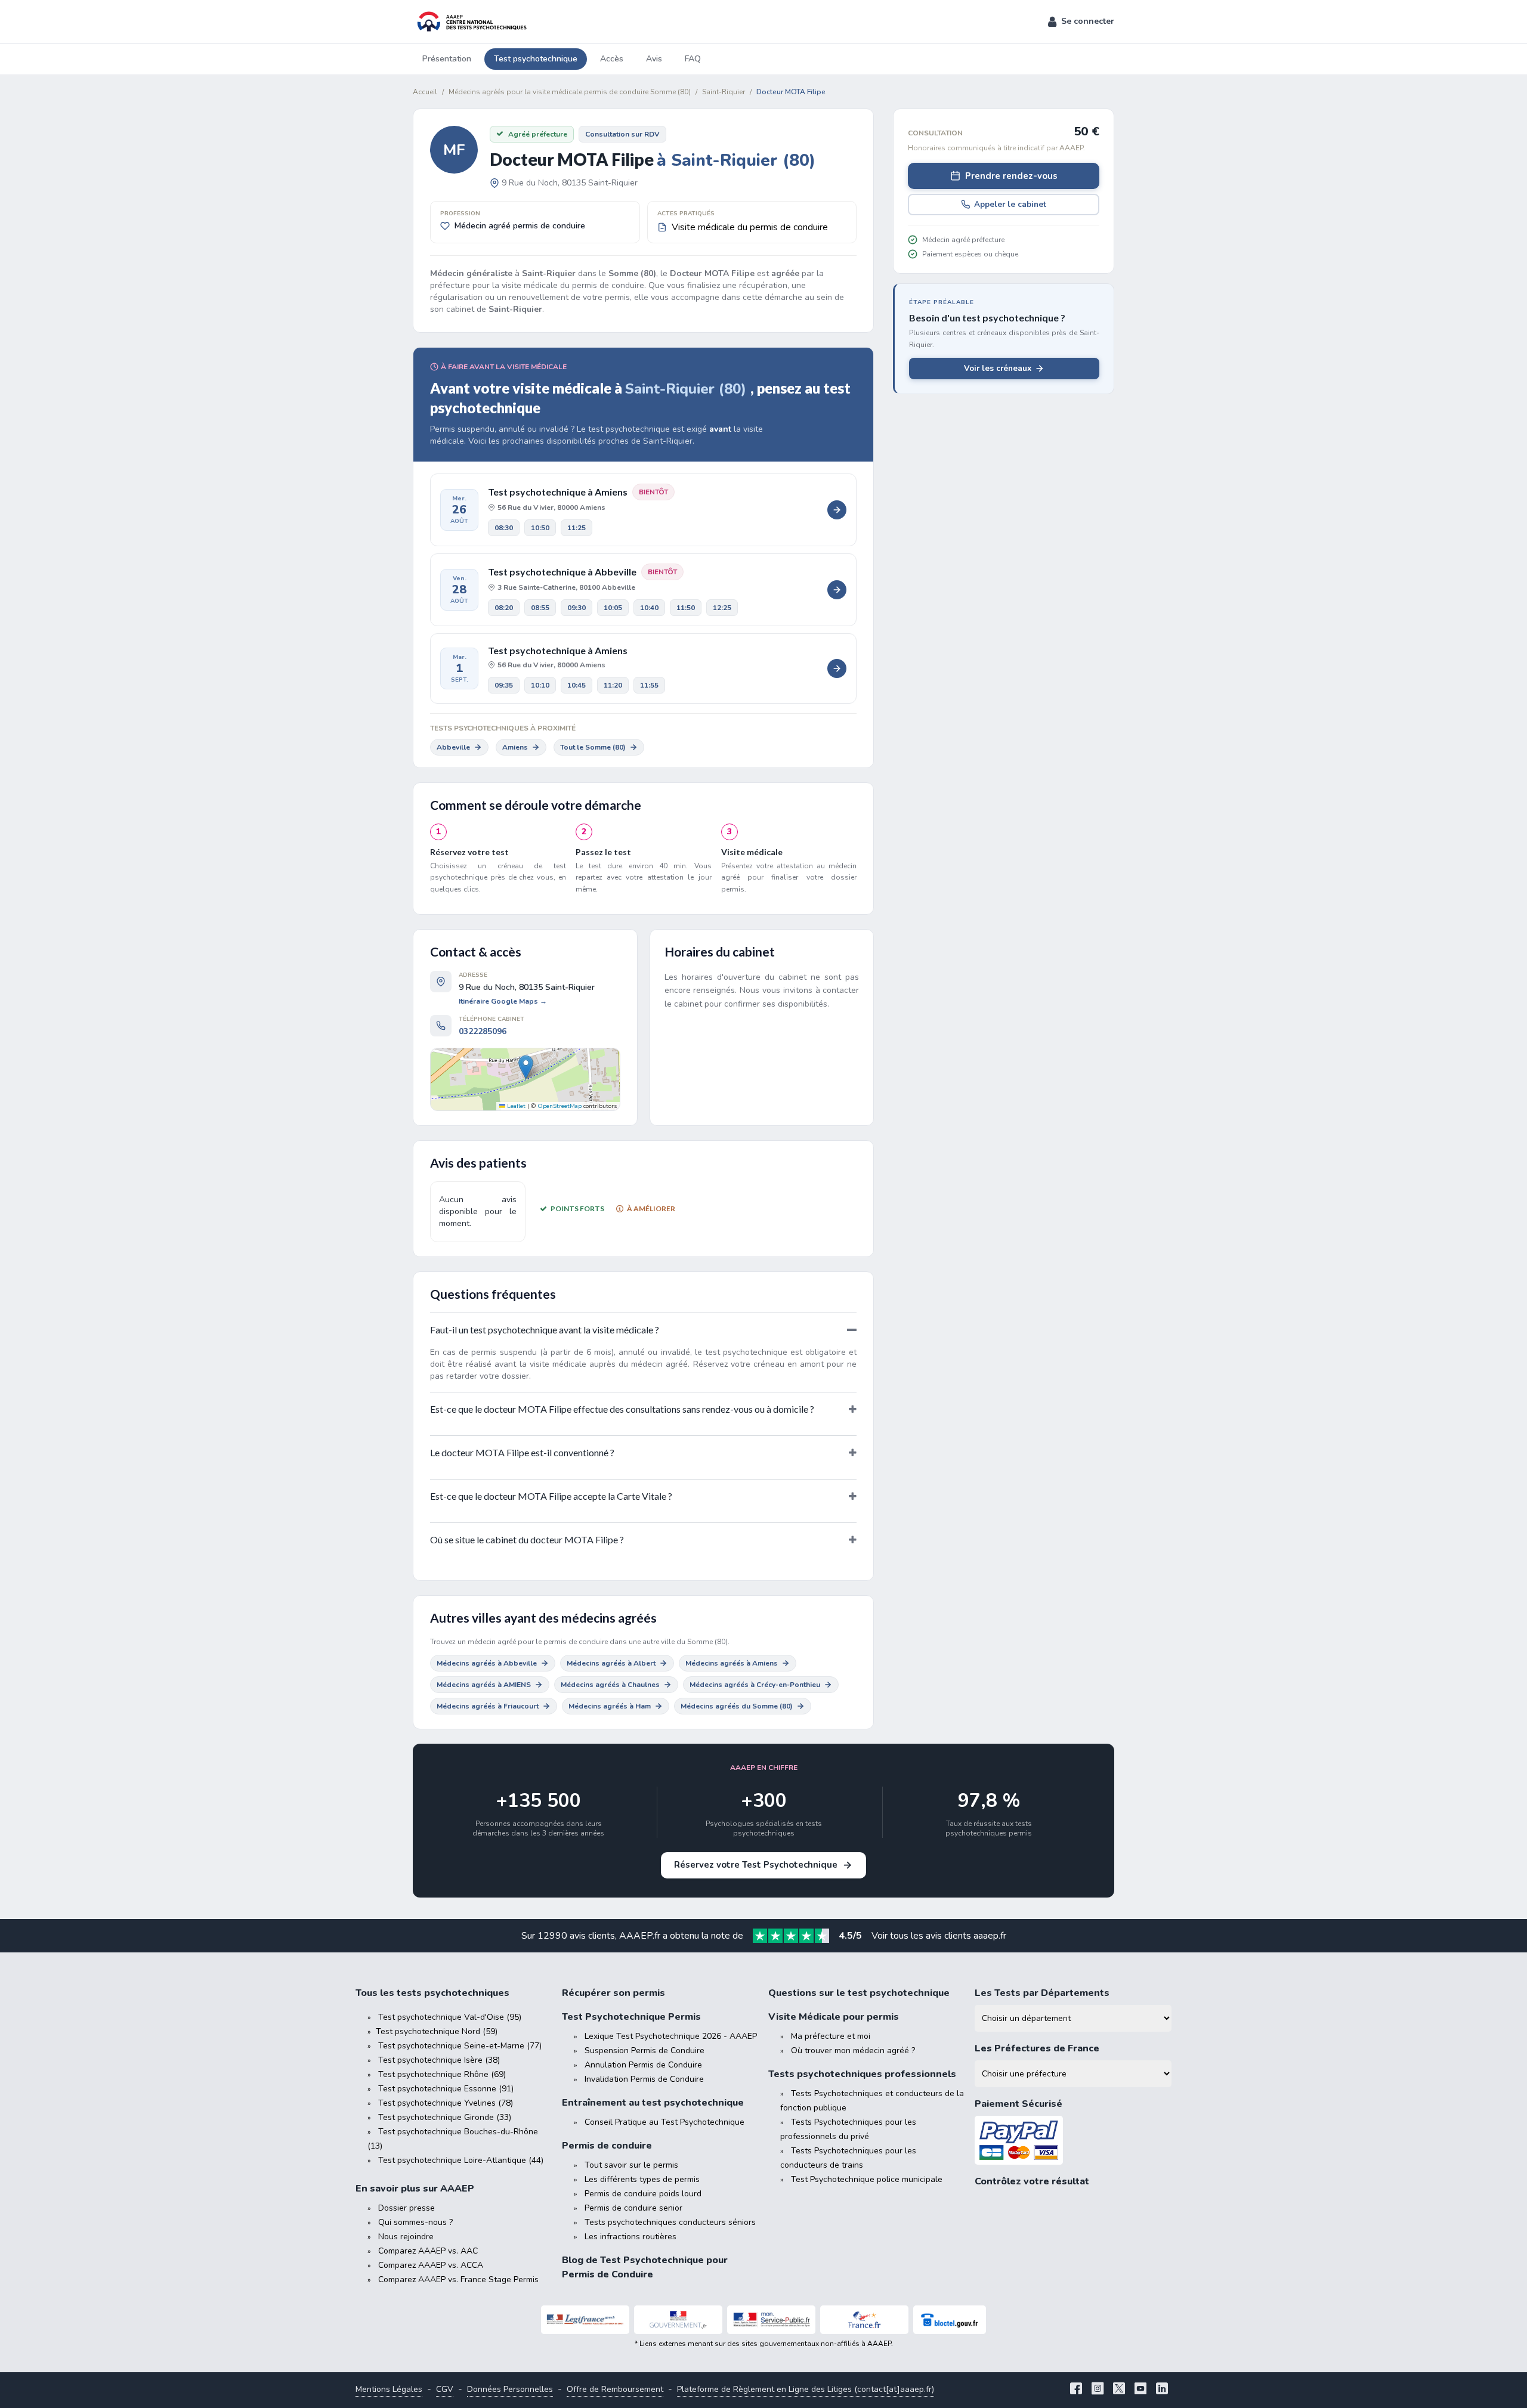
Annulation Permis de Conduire (643, 2065)
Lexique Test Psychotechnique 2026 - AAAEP (671, 2036)
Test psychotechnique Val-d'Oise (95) (450, 2017)
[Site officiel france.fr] (864, 2320)
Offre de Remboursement (615, 2389)
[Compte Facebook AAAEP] (1076, 2390)
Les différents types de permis (642, 2179)
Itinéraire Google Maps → (503, 1001)
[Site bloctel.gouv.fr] (950, 2320)
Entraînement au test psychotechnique (653, 2103)
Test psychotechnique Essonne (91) (446, 2089)
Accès (612, 59)
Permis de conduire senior (633, 2208)
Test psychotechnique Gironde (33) (445, 2117)
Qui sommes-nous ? (415, 2222)
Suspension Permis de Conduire (645, 2050)
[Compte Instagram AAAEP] (1098, 2390)
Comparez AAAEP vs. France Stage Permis (458, 2279)
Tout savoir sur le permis (631, 2165)
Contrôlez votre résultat (1032, 2181)
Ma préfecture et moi (831, 2036)
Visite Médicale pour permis (834, 2017)
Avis (654, 59)
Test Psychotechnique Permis (631, 2017)
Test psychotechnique (536, 59)
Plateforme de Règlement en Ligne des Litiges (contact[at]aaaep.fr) (806, 2389)
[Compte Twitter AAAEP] (1119, 2390)
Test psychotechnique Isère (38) (439, 2060)
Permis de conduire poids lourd (643, 2194)
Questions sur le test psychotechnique (859, 1993)
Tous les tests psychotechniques (432, 1993)
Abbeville (453, 747)
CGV (445, 2389)
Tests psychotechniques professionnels (862, 2074)
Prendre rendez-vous (1011, 176)
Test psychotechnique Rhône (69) (442, 2074)
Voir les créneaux (998, 368)
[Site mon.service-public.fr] (771, 2320)
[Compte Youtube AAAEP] (1140, 2390)
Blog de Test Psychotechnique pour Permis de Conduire (645, 2267)
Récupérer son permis (613, 1993)
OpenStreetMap (560, 1106)
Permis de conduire (607, 2146)
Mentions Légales (389, 2389)
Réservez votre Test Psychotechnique (756, 1865)
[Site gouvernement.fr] (678, 2320)
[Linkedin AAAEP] (1162, 2390)
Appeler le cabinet (1010, 204)
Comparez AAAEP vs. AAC (428, 2251)
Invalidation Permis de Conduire (644, 2079)
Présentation (447, 59)
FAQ (693, 59)
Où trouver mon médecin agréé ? (853, 2050)
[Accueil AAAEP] (470, 21)
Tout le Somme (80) (593, 747)
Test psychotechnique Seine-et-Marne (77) (460, 2046)
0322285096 (483, 1031)
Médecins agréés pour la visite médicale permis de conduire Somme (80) (570, 92)
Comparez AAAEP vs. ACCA (431, 2265)
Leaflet (515, 1106)
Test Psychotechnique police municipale (867, 2179)
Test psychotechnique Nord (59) (437, 2031)
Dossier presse (407, 2208)
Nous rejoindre (406, 2237)
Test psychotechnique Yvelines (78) (446, 2103)
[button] (1081, 21)
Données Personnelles (510, 2389)
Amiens (515, 747)
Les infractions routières (630, 2237)
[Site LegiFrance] (585, 2320)
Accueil (425, 92)
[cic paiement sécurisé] (1073, 2141)
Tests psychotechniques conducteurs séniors (670, 2222)
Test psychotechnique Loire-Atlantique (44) (461, 2160)
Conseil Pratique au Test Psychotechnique (664, 2122)
